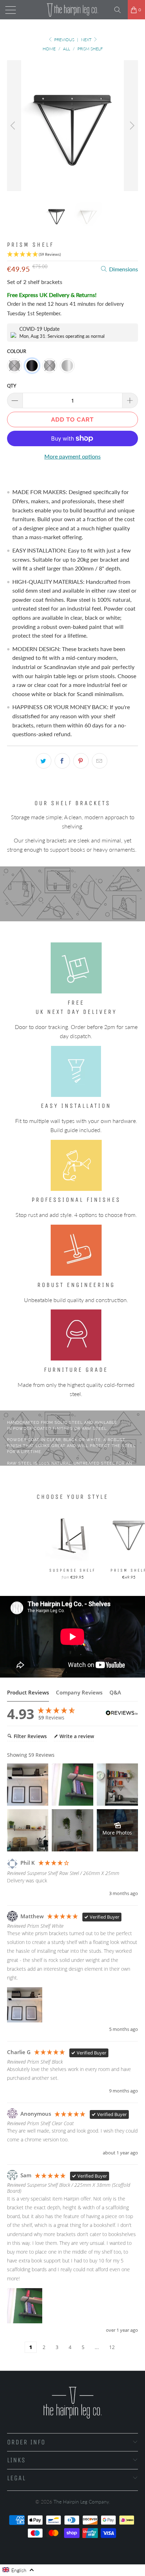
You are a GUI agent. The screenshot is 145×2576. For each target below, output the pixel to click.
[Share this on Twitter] (44, 761)
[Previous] (14, 126)
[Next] (131, 126)
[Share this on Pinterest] (81, 761)
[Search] (120, 10)
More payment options (72, 456)
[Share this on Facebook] (62, 761)
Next (87, 40)
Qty (12, 386)
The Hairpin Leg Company (81, 2502)
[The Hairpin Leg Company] (72, 10)
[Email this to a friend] (100, 761)
